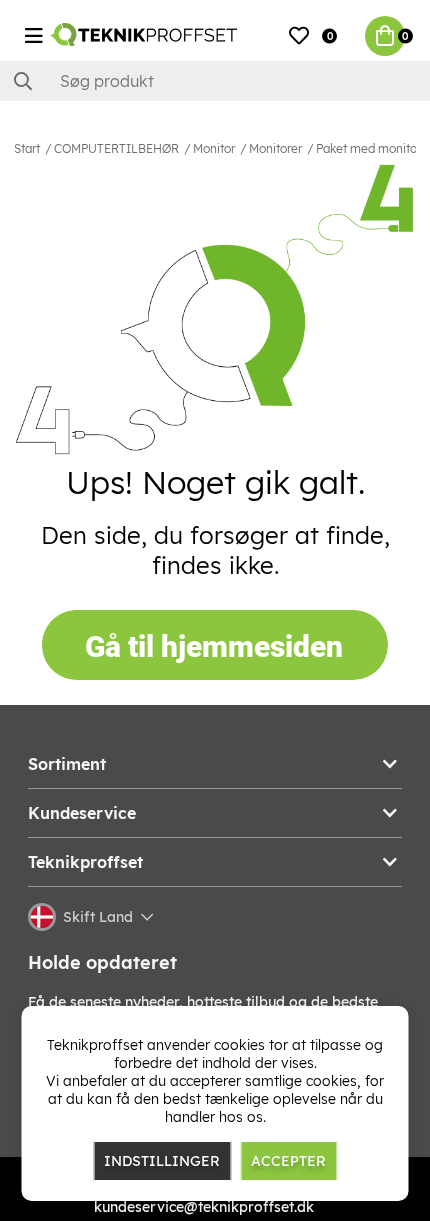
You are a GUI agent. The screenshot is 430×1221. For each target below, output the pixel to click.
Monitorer (275, 148)
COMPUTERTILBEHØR (116, 148)
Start (27, 148)
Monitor (214, 148)
